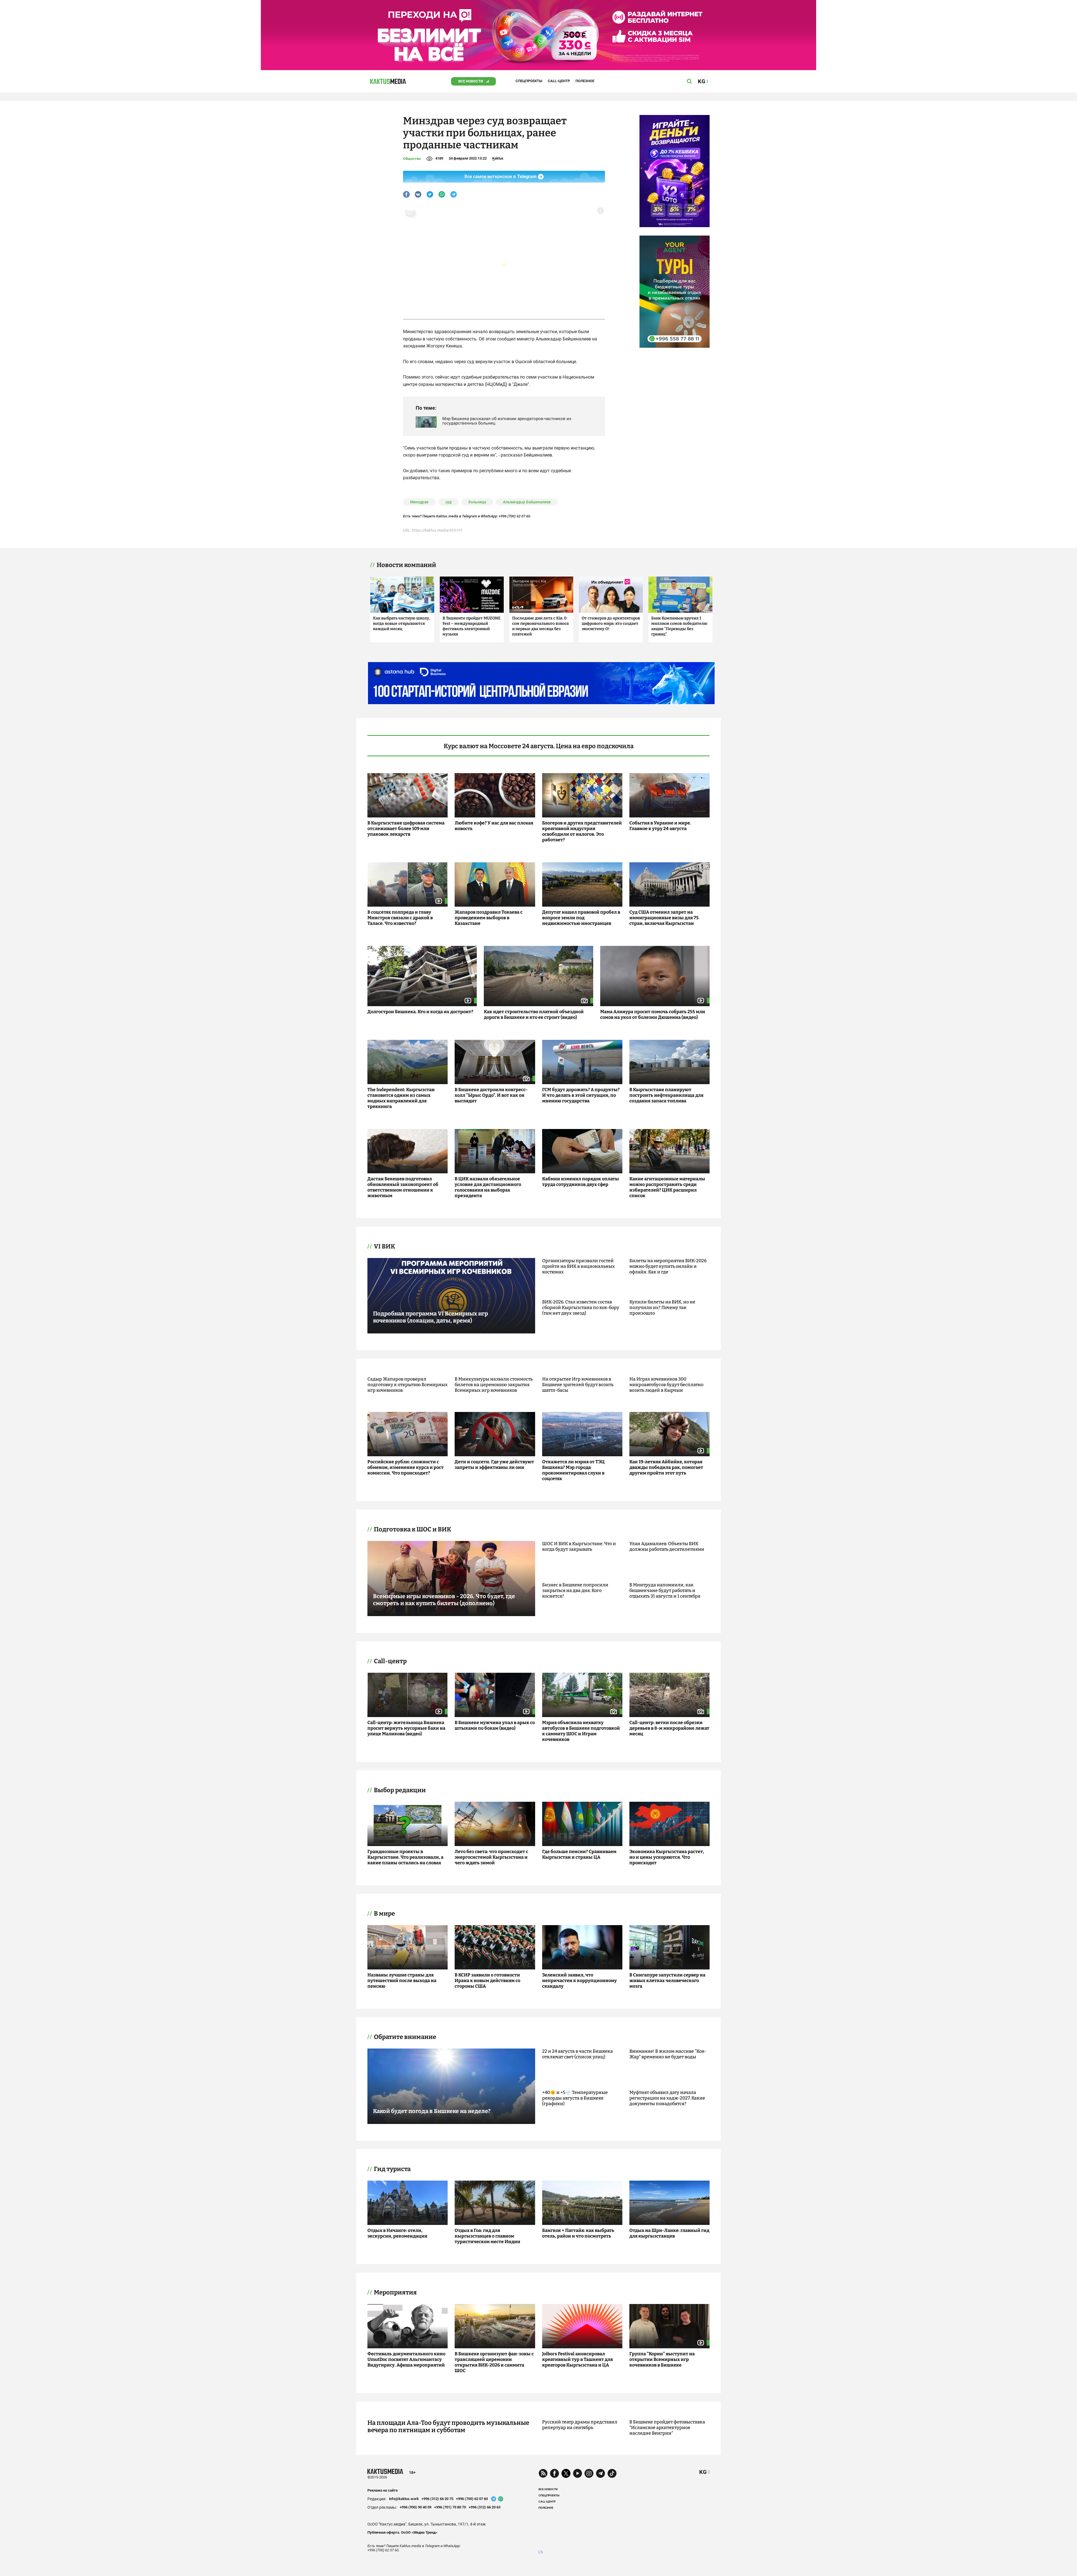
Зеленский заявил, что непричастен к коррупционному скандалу (579, 1981)
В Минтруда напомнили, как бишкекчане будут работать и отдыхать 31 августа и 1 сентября (665, 1590)
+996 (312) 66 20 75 (437, 2499)
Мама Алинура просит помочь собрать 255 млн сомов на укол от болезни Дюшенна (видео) (653, 1014)
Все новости (471, 81)
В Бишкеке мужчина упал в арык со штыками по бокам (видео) (495, 1725)
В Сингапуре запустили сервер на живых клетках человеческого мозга (667, 1981)
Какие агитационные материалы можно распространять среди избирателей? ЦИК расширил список (667, 1187)
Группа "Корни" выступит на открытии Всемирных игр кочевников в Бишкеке (662, 2359)
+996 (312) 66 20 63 (485, 2507)
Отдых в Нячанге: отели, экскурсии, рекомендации (397, 2233)
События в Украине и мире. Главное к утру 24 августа (660, 826)
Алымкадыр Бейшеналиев (527, 502)
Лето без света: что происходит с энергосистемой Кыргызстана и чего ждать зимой (491, 1857)
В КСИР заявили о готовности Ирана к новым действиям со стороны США (487, 1981)
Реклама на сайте (383, 2490)
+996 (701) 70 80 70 (450, 2507)
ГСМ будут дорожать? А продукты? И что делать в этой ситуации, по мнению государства (581, 1095)
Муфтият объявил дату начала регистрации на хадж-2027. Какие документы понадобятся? (667, 2098)
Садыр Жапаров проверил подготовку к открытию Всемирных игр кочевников (408, 1385)
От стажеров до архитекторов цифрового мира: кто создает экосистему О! (611, 624)
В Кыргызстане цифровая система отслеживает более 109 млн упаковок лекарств (406, 829)
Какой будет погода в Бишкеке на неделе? (432, 2111)
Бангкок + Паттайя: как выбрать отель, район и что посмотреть (578, 2233)
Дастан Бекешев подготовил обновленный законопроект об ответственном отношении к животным (403, 1187)
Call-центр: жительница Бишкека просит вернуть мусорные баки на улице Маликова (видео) (406, 1728)
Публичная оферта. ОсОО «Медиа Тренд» (402, 2532)
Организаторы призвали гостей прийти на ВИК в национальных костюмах (578, 1266)
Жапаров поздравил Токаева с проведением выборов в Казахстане (489, 918)
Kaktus (498, 158)
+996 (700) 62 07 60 (472, 2499)
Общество (412, 159)
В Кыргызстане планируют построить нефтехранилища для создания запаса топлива (666, 1095)
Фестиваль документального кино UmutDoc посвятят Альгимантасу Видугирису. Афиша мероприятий (406, 2359)
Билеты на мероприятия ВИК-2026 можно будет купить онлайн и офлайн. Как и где (668, 1266)
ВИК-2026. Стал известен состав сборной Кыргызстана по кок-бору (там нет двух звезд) (581, 1307)
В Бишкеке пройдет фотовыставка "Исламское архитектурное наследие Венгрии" (667, 2428)
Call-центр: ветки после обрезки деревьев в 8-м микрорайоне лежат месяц (669, 1728)
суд (448, 502)
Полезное (585, 81)
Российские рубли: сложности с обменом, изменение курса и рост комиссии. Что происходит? (406, 1467)
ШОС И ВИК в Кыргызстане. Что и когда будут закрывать (579, 1546)
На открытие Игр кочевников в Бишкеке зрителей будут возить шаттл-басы (578, 1385)
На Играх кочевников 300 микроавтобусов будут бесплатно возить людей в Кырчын (666, 1385)
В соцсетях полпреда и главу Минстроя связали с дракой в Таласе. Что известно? (400, 918)
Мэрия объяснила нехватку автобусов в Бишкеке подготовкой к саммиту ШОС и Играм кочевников (581, 1731)
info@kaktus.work (404, 2499)
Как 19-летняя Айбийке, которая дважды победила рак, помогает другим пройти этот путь (666, 1467)
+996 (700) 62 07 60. (515, 516)
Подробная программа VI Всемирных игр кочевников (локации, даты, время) (431, 1317)
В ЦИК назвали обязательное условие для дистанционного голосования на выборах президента (488, 1187)
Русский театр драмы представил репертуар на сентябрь (580, 2425)
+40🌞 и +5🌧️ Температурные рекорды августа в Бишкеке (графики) (575, 2098)
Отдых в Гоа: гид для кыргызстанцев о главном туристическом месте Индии (487, 2236)
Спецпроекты (529, 81)
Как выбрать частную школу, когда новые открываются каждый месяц (401, 624)
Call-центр (559, 81)
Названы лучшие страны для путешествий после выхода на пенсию (402, 1981)
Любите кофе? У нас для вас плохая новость (494, 826)
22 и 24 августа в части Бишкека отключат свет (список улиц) (577, 2054)
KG (703, 2472)
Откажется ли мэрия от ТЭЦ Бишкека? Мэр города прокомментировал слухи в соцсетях (573, 1470)
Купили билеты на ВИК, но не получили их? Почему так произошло (662, 1307)
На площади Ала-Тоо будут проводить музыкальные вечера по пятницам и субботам (448, 2427)
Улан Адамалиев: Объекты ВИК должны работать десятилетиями (667, 1546)
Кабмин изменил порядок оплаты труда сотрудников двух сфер (581, 1182)
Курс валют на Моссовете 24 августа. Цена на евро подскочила (539, 746)
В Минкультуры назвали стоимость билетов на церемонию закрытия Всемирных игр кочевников (494, 1385)
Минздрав (419, 502)
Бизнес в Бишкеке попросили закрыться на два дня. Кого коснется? (575, 1590)
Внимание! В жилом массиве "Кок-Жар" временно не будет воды (668, 2054)
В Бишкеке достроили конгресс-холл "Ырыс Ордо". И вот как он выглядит (491, 1095)
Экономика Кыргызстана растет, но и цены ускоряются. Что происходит (667, 1857)
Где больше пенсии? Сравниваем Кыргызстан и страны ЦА (579, 1854)
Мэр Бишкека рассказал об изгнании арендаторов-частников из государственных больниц (507, 421)
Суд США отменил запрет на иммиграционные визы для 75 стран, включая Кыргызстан (664, 918)
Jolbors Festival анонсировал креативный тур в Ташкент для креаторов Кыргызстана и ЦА (577, 2359)
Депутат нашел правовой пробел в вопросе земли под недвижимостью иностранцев (581, 918)
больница (477, 502)
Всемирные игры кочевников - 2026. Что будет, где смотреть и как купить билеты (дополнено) (444, 1600)
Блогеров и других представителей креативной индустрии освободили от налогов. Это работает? (582, 831)
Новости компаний (406, 565)
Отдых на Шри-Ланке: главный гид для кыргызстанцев (669, 2233)
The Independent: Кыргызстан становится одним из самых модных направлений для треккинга (401, 1098)
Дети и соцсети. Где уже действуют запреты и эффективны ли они (494, 1465)
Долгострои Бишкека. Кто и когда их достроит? (420, 1012)
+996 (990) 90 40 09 (416, 2507)
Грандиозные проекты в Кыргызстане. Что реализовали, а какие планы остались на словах (405, 1857)
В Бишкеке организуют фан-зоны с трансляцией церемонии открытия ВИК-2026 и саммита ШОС (494, 2362)
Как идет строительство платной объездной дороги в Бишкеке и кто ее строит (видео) (534, 1014)
